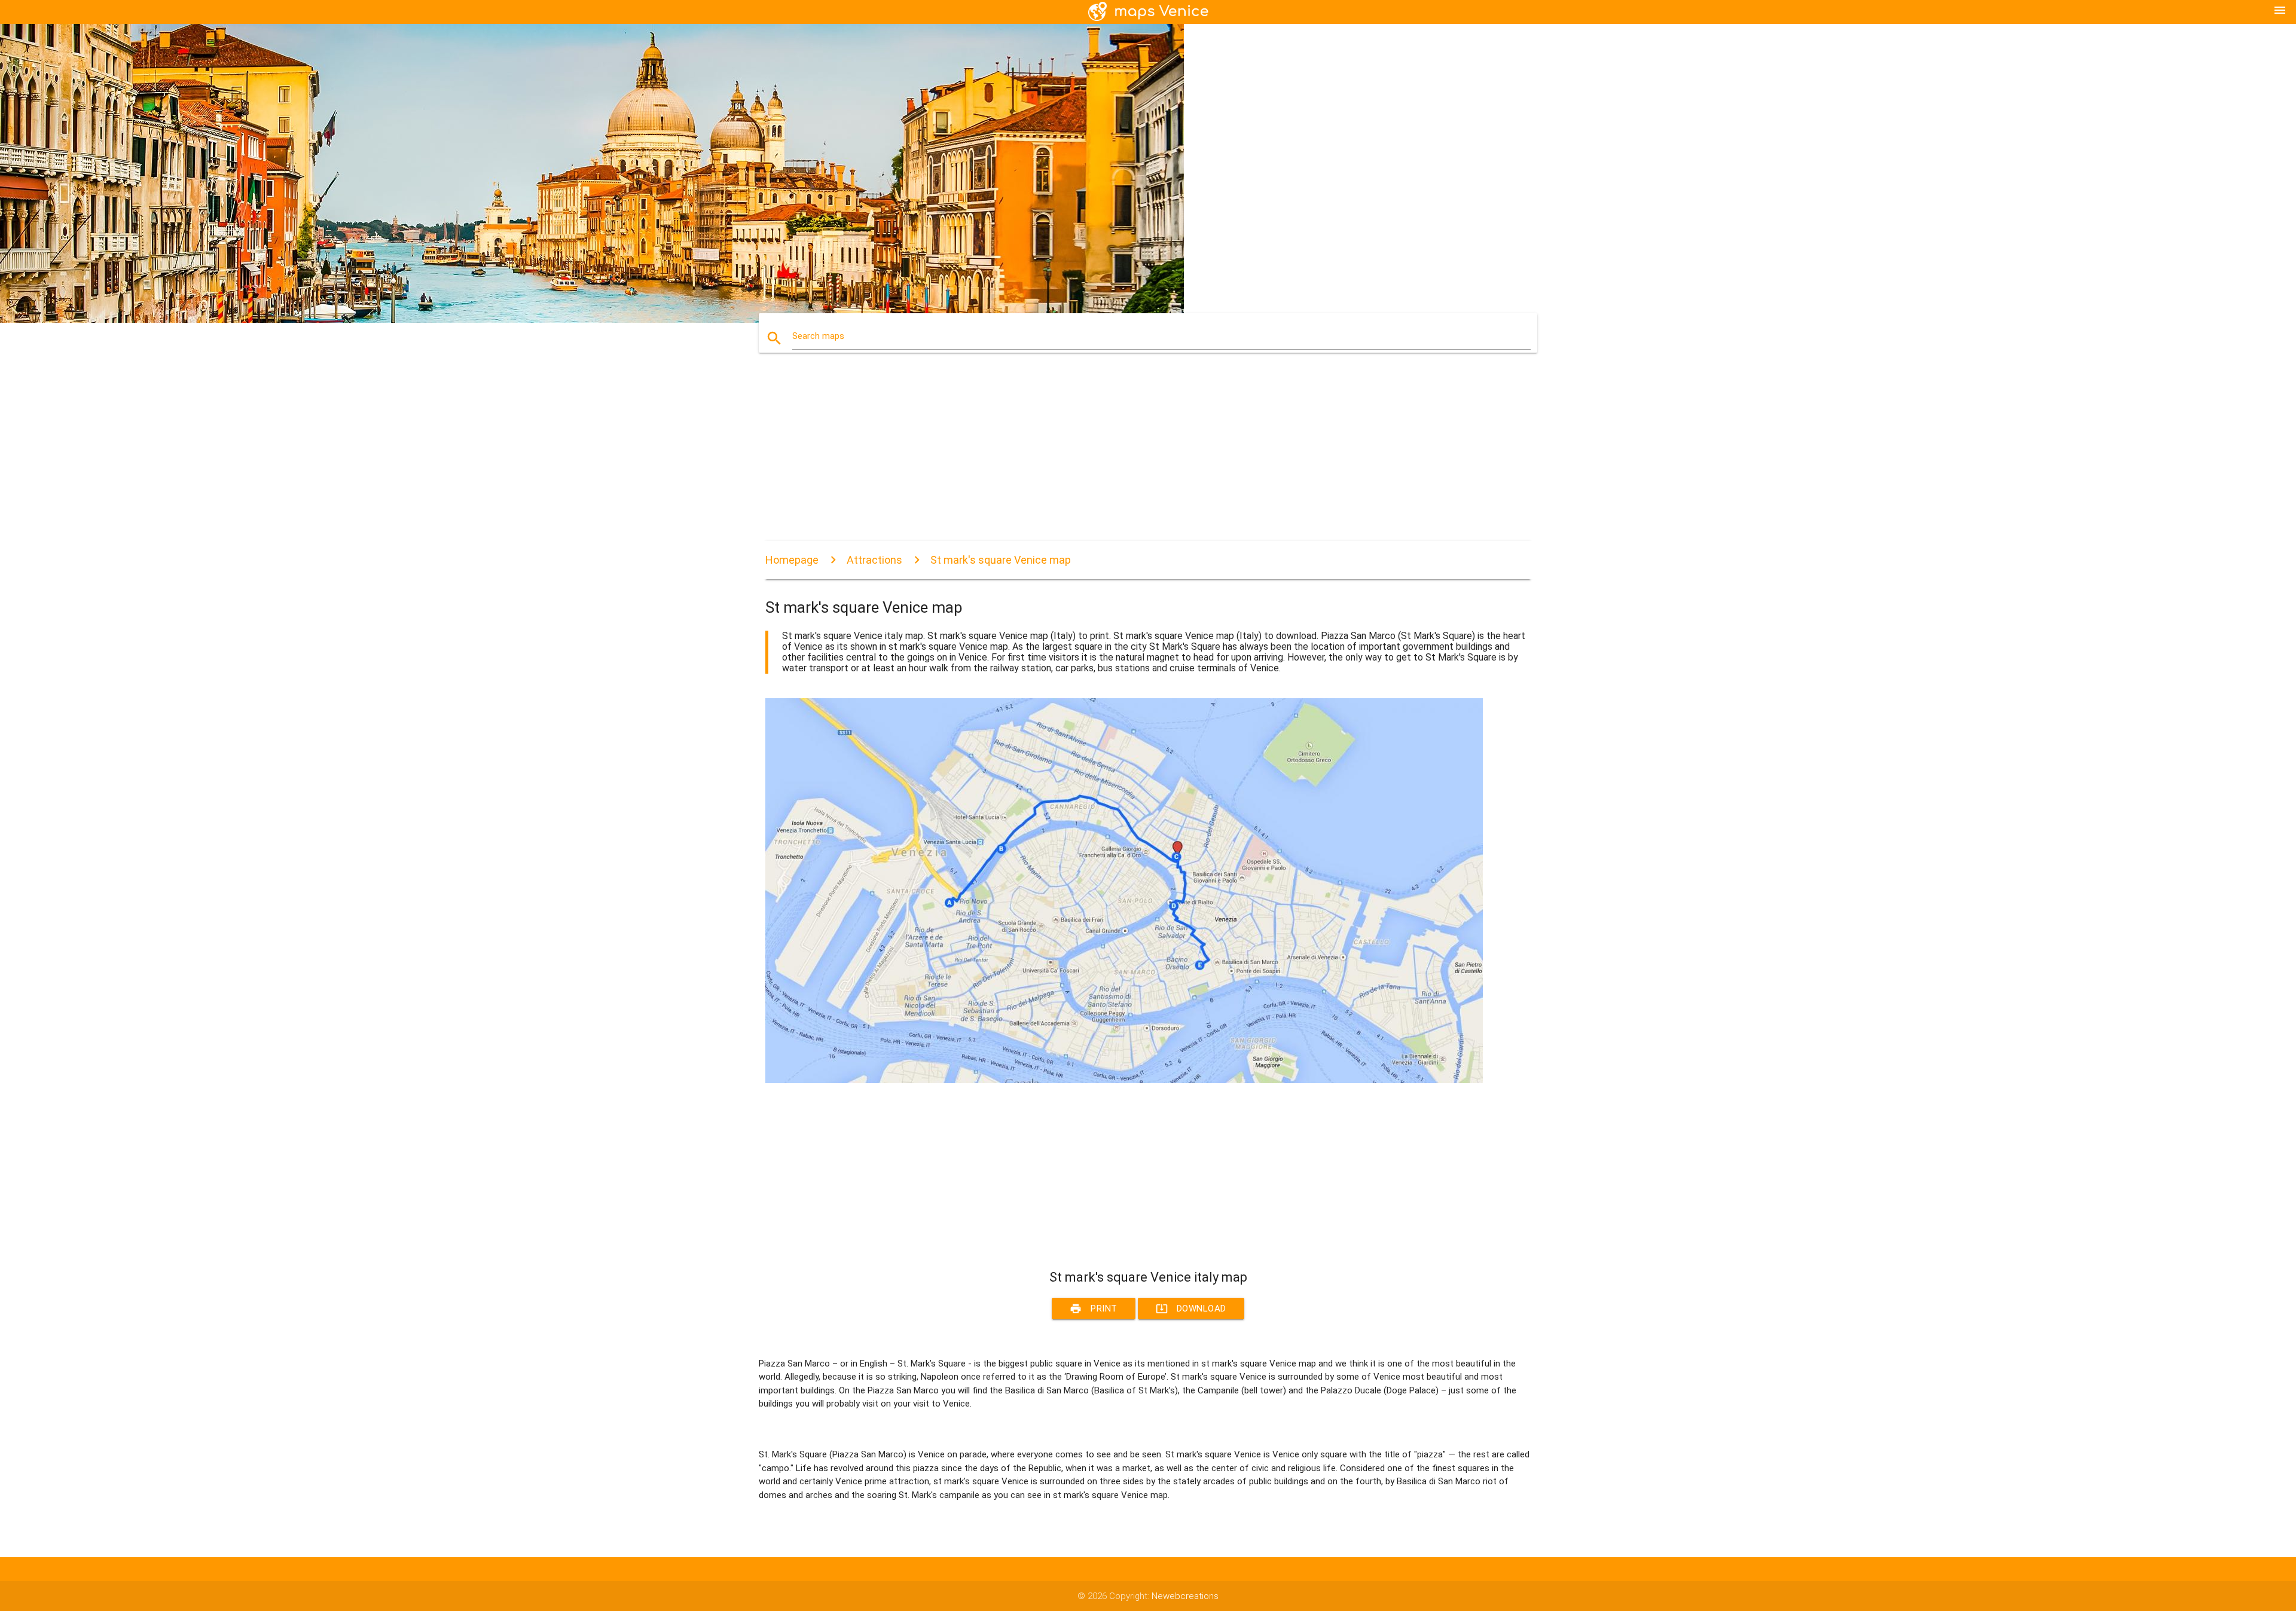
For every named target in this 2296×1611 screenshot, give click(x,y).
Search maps (818, 336)
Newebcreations (1185, 1596)
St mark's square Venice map (1001, 560)
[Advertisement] (1124, 457)
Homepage (792, 560)
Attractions (874, 560)
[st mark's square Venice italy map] (1124, 1080)
